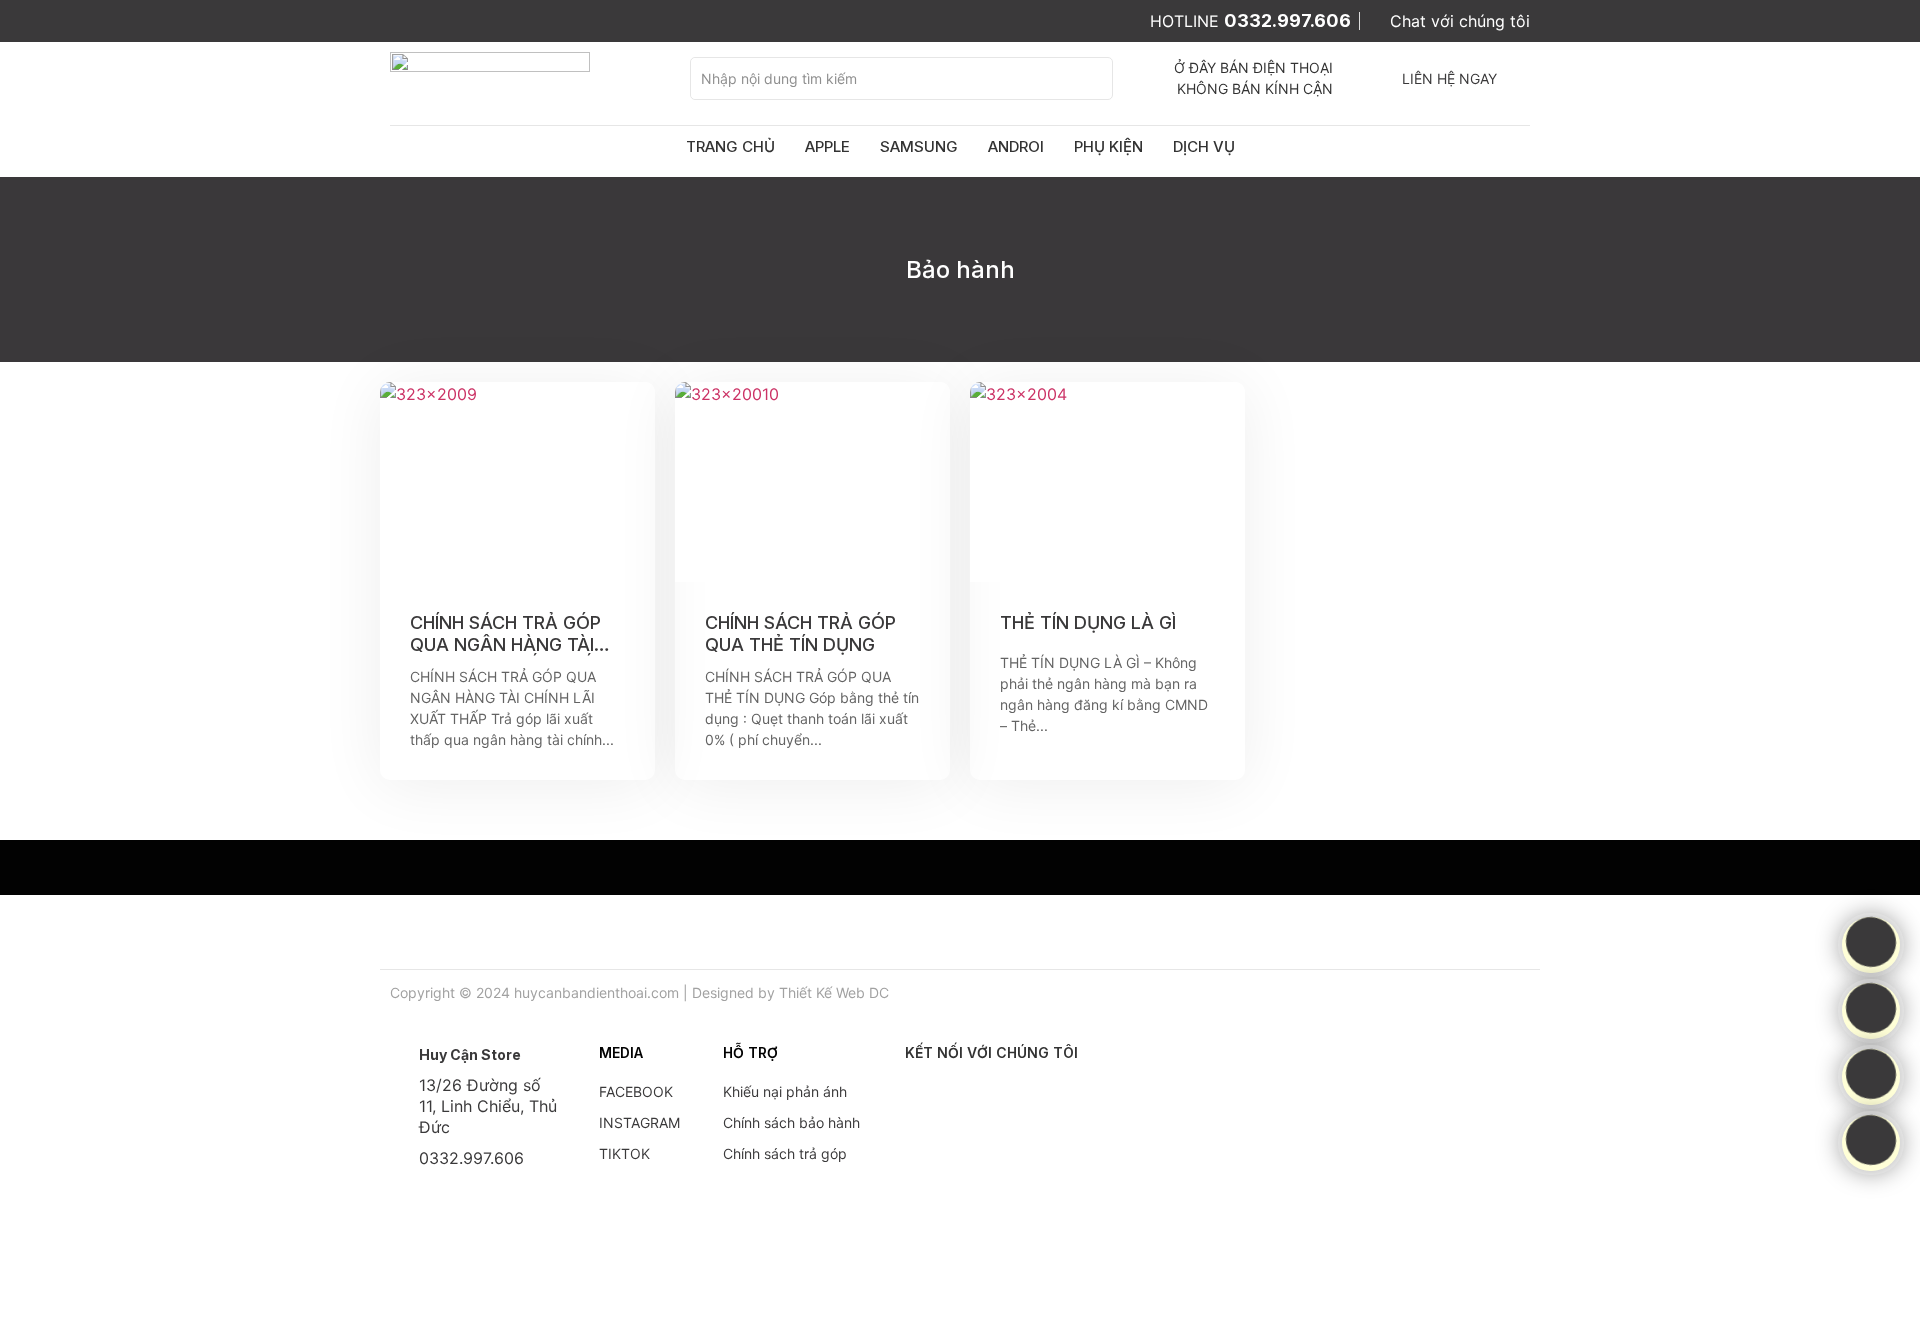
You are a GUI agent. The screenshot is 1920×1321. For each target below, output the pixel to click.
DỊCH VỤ (1204, 146)
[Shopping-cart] (1870, 1074)
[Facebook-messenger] (1870, 1008)
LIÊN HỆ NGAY (1449, 78)
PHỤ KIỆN (1108, 146)
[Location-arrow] (1870, 1140)
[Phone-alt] (1870, 942)
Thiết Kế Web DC (834, 992)
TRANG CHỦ (730, 146)
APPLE (827, 146)
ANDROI (1016, 146)
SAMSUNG (919, 146)
